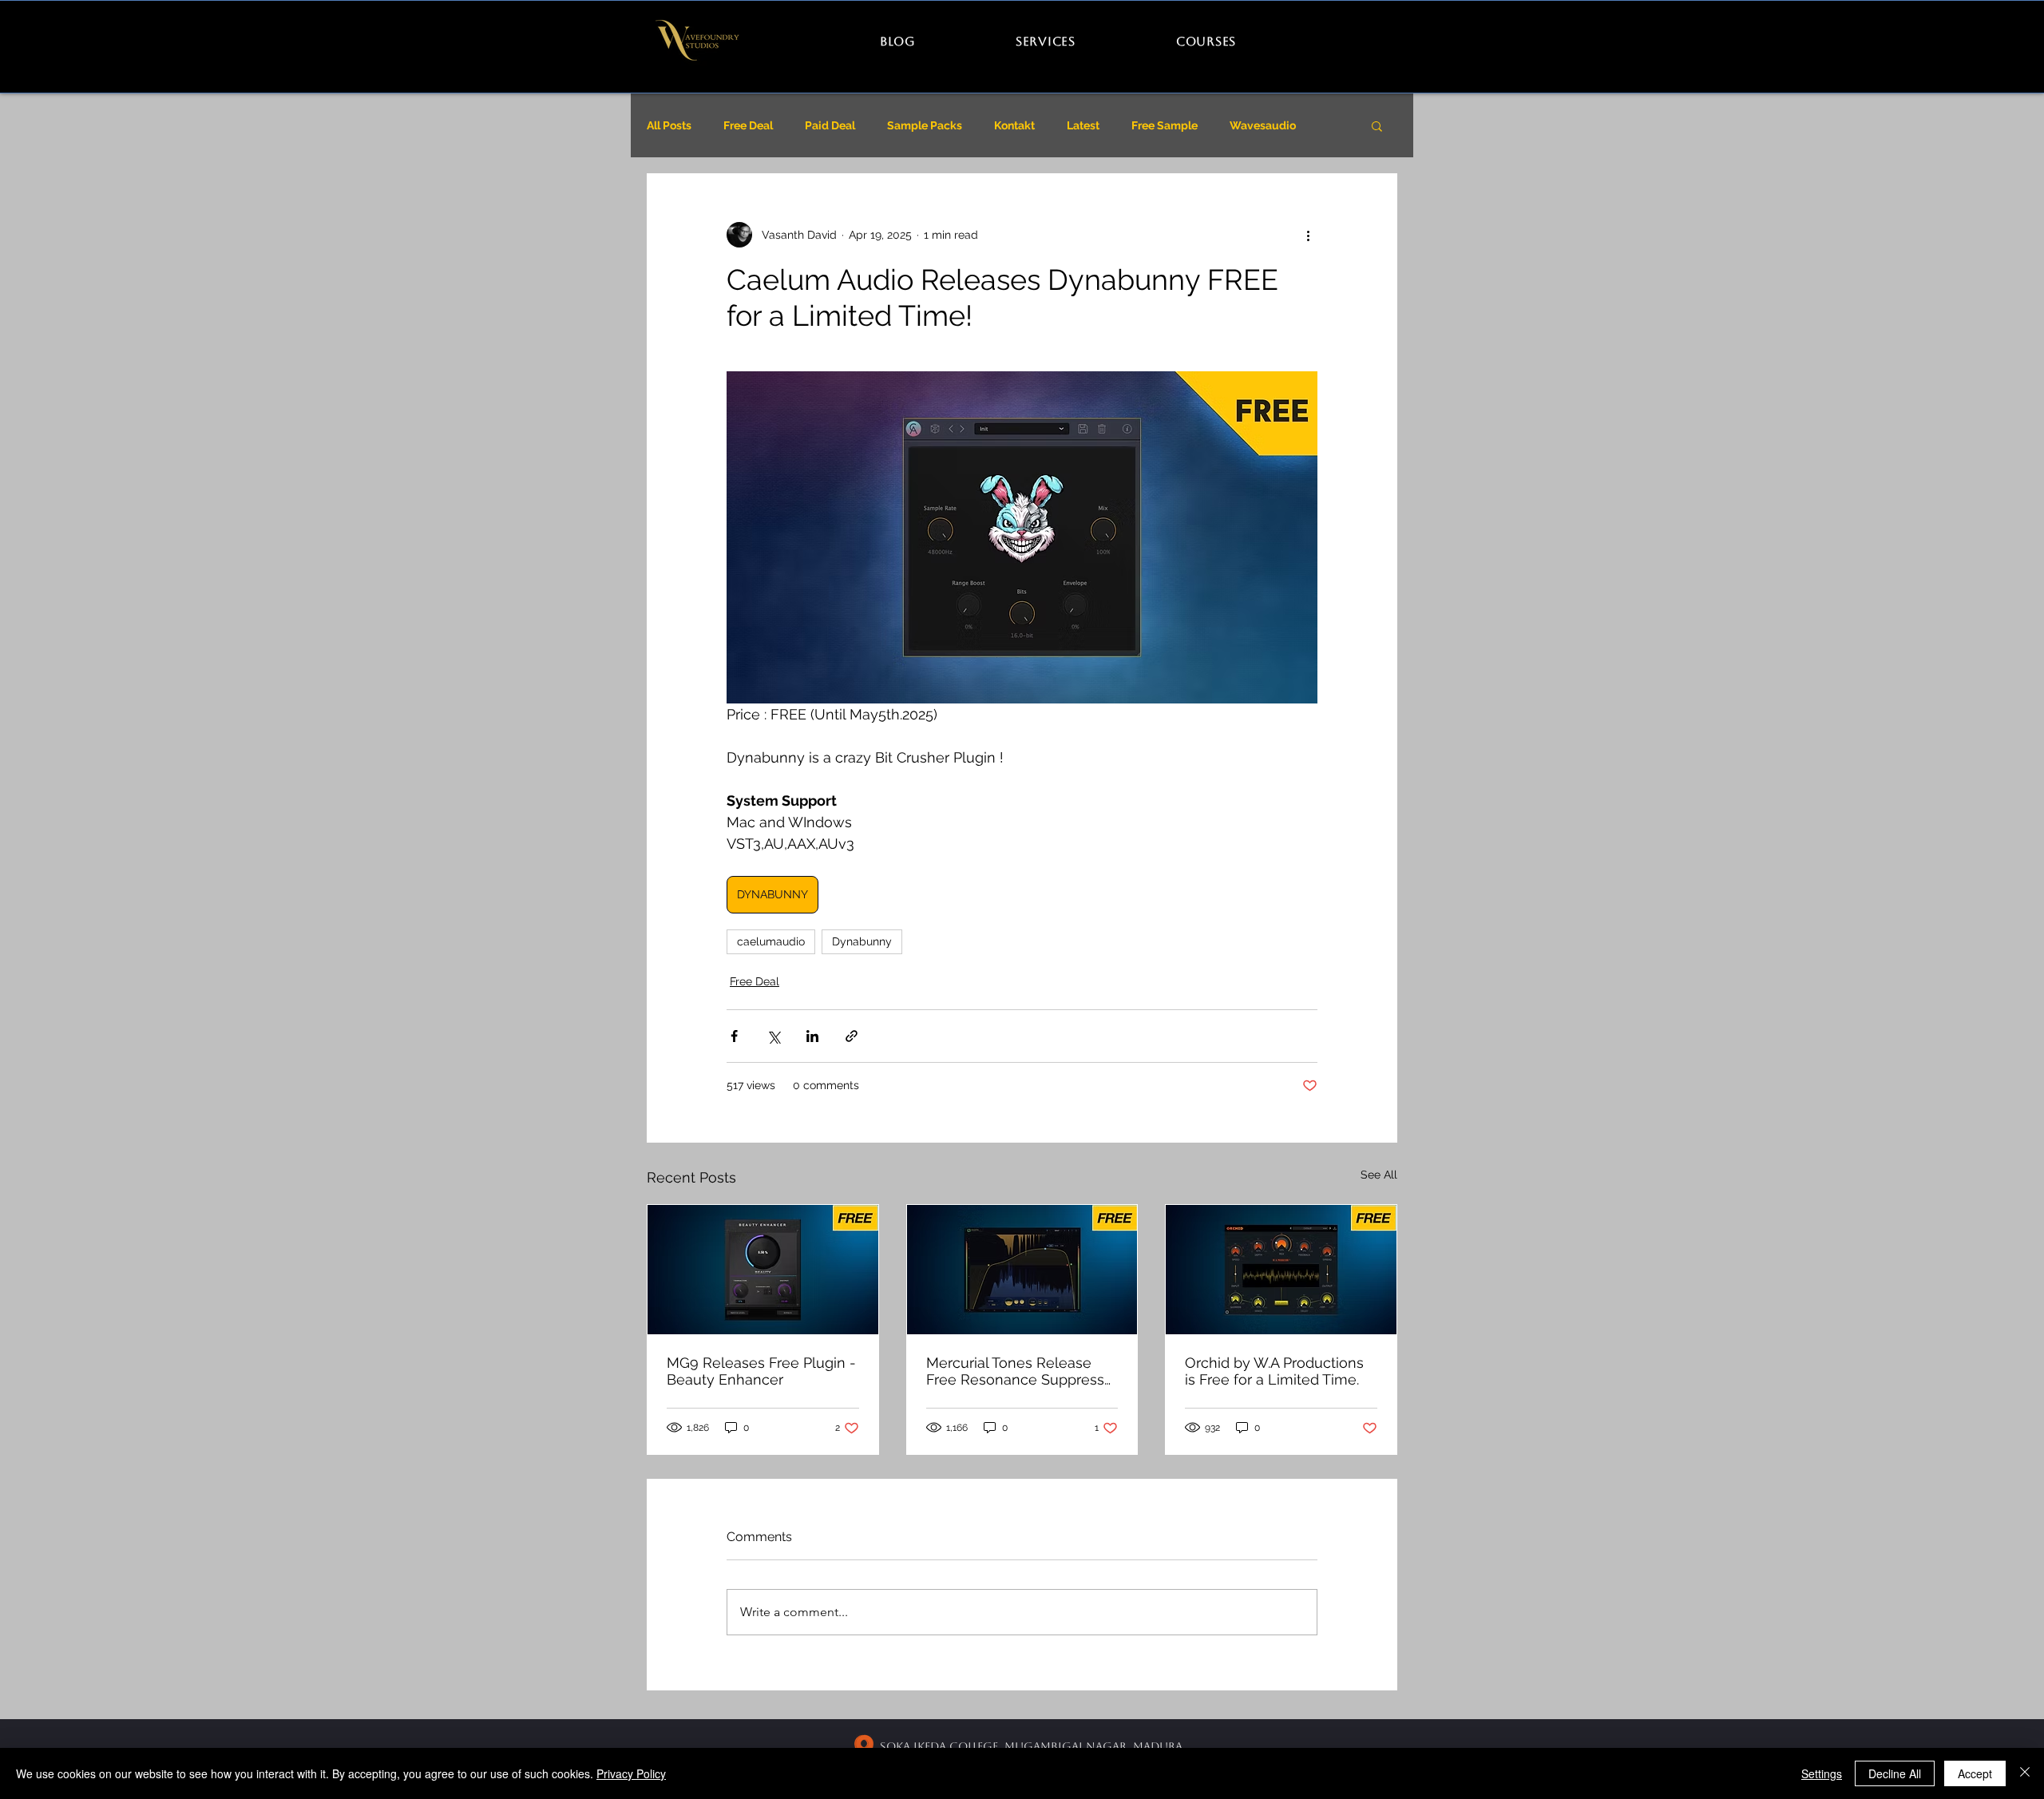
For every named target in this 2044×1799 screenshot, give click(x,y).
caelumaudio (771, 941)
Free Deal (748, 125)
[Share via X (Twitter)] (773, 1036)
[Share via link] (852, 1036)
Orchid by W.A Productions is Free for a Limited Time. (1274, 1371)
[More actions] (1308, 235)
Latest (1083, 125)
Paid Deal (830, 125)
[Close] (2025, 1773)
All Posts (669, 125)
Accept (1975, 1773)
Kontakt (1014, 125)
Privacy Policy (631, 1773)
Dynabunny (862, 941)
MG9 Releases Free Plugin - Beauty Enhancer (761, 1371)
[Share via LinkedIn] (812, 1036)
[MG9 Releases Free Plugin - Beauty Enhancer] (763, 1270)
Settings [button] (1822, 1773)
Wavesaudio (1263, 125)
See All (1379, 1175)
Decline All (1895, 1773)
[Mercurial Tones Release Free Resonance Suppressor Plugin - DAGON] (1022, 1270)
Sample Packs (925, 125)
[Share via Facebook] (734, 1036)
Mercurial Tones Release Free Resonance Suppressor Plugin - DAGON (1022, 1371)
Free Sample (1165, 125)
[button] (1377, 125)
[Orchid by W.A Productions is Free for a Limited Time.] (1281, 1270)
